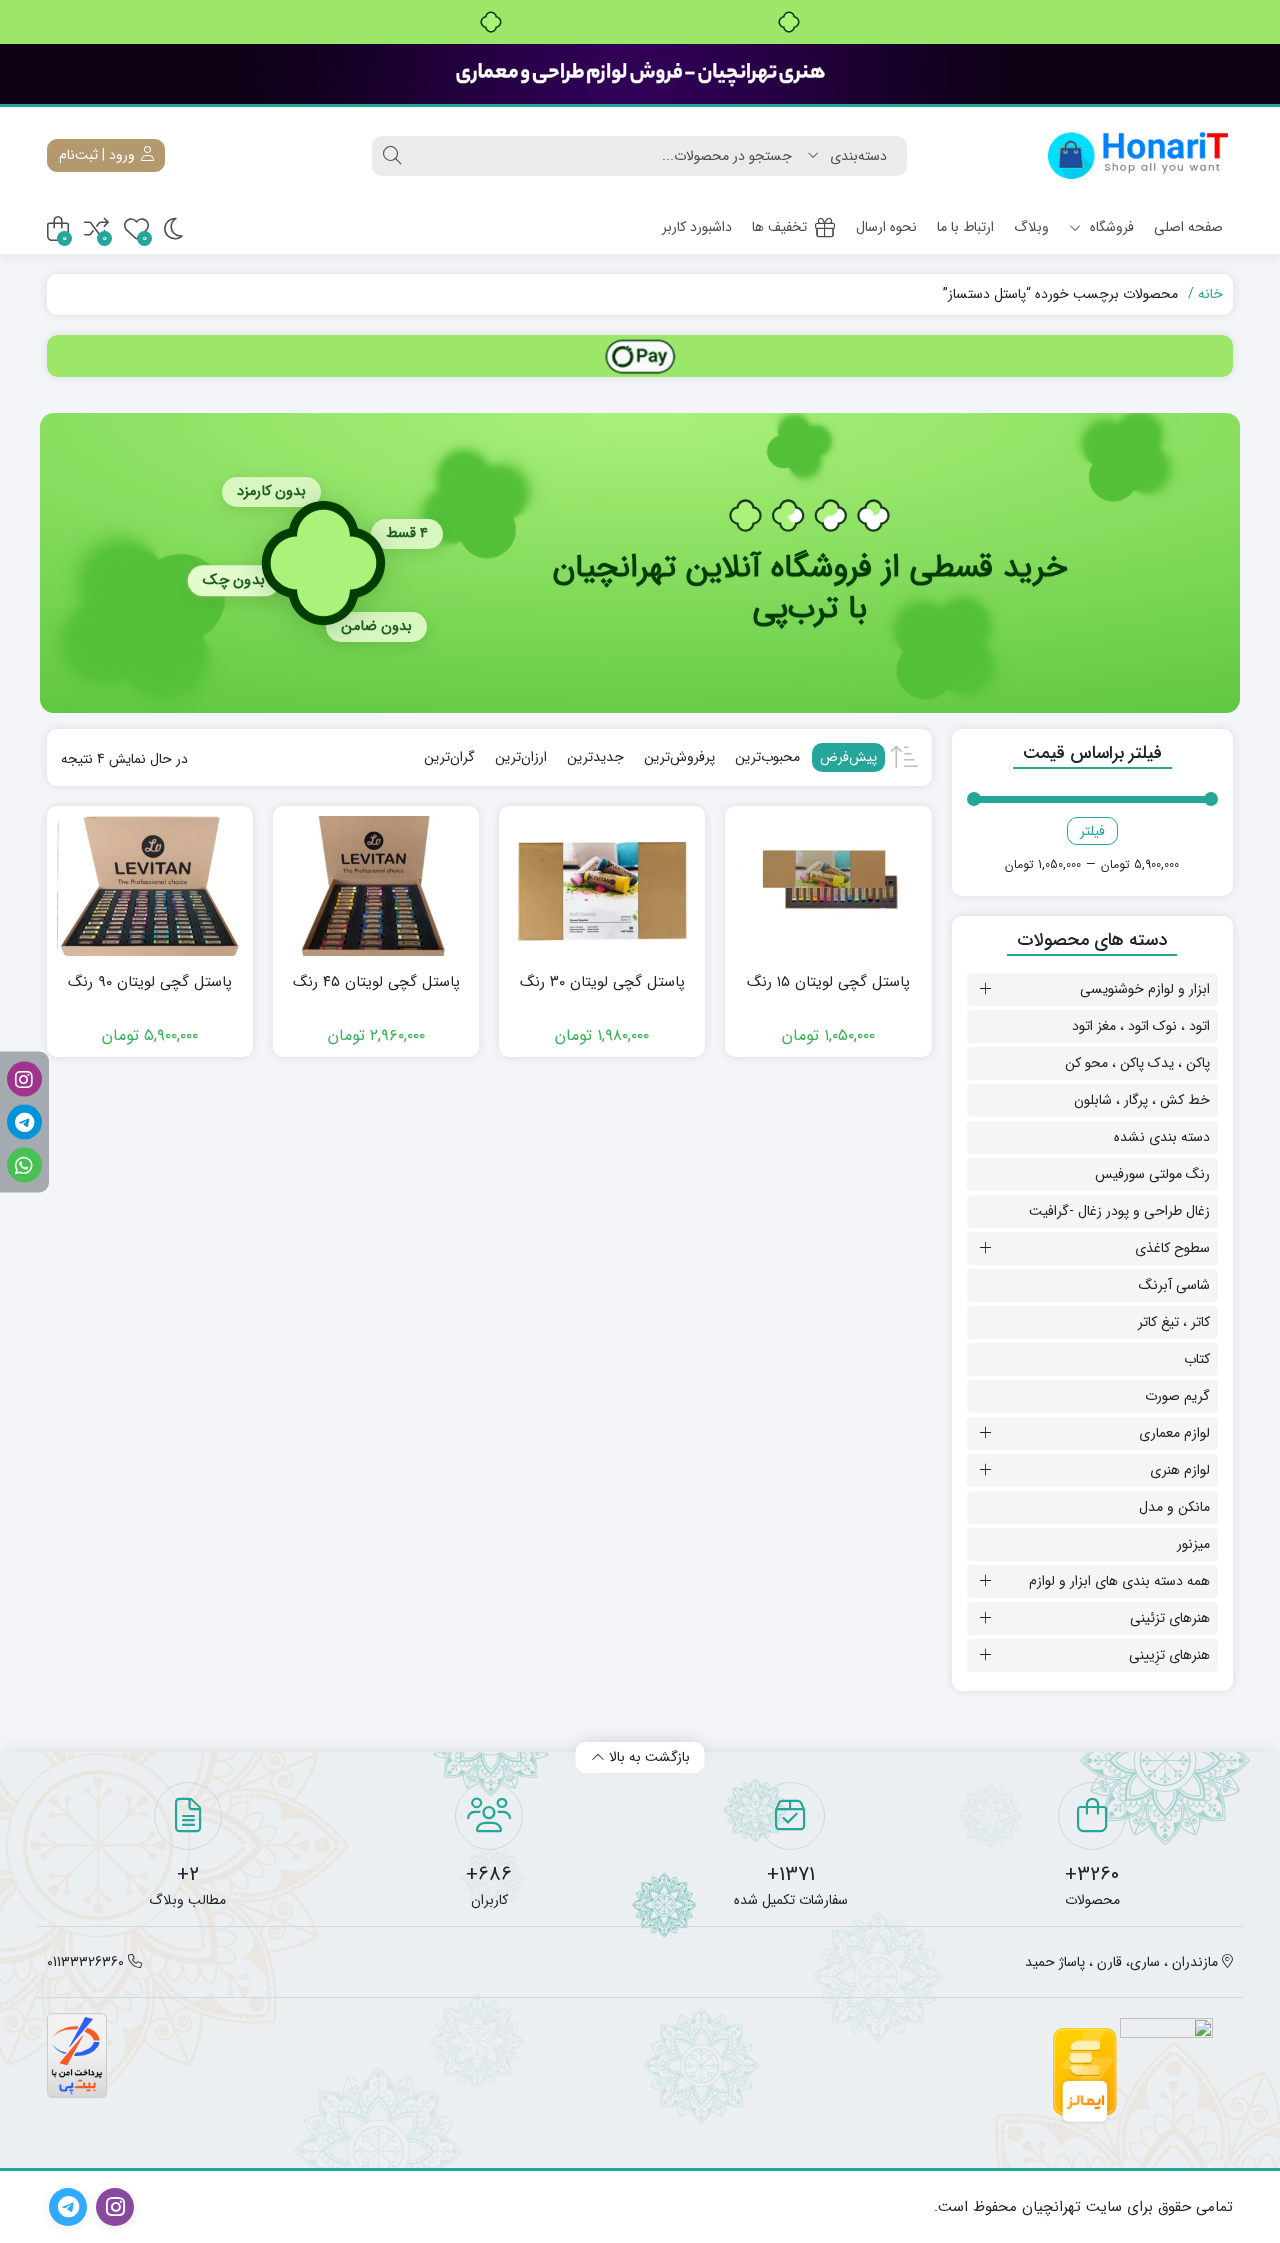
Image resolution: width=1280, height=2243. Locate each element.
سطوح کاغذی (1172, 1248)
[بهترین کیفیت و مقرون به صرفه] (640, 74)
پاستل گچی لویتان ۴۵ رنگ (376, 982)
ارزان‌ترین (521, 757)
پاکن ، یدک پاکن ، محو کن (1137, 1063)
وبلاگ (1031, 227)
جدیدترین (595, 757)
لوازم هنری (1180, 1470)
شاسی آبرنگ (1174, 1285)
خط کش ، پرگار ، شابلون (1142, 1100)
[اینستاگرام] (24, 1078)
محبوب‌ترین (767, 757)
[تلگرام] (24, 1121)
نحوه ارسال (886, 227)
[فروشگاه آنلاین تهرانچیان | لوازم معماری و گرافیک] (1138, 155)
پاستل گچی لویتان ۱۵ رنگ (828, 982)
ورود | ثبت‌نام (99, 155)
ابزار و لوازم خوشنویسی (1145, 989)
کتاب (1197, 1359)
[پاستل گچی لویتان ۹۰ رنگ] (150, 886)
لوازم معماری (1174, 1433)
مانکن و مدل (1174, 1507)
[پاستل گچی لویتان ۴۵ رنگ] (376, 886)
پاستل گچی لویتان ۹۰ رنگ (150, 982)
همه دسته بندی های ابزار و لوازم (1119, 1581)
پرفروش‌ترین (679, 757)
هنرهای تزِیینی (1169, 1655)
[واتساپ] (24, 1164)
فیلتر (1092, 831)
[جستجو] (392, 156)
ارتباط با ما (965, 227)
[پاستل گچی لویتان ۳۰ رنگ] (602, 886)
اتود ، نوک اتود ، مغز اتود (1141, 1026)
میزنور (1193, 1544)
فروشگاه (1110, 227)
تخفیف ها (779, 227)
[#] (640, 356)
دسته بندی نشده (1162, 1137)
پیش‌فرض (848, 757)
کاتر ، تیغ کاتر (1174, 1322)
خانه (1210, 294)
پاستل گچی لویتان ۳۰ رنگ (602, 982)
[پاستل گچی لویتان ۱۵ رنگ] (828, 886)
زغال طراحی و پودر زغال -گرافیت (1119, 1211)
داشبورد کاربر (697, 227)
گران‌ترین (449, 757)
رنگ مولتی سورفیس (1152, 1174)
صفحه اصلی (1188, 227)
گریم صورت (1177, 1396)
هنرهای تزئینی (1170, 1618)
